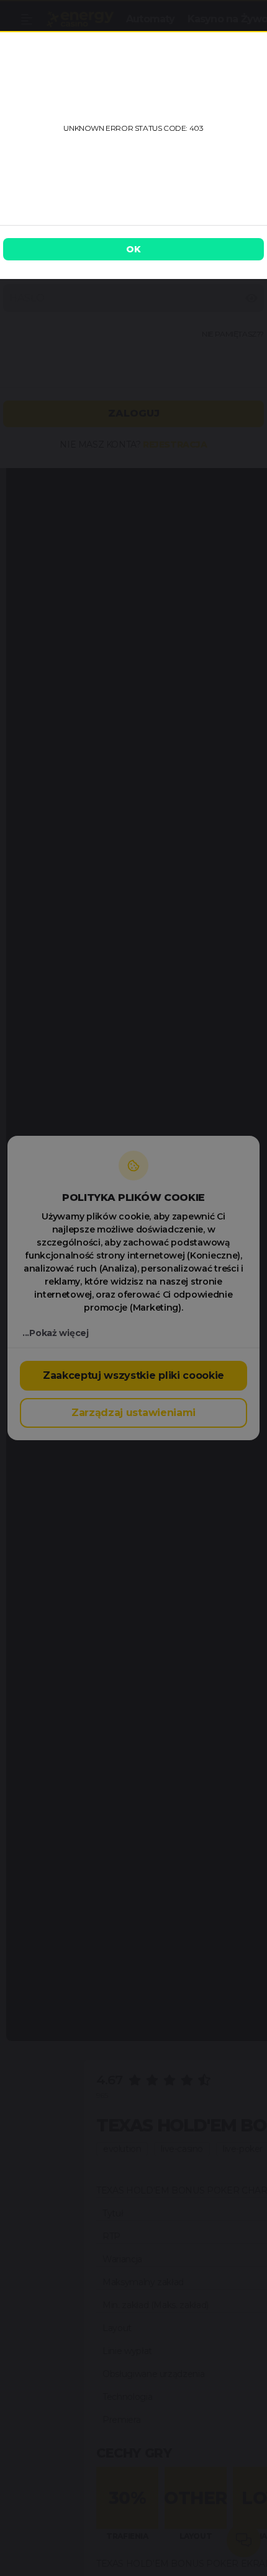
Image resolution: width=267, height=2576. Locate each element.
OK (133, 249)
